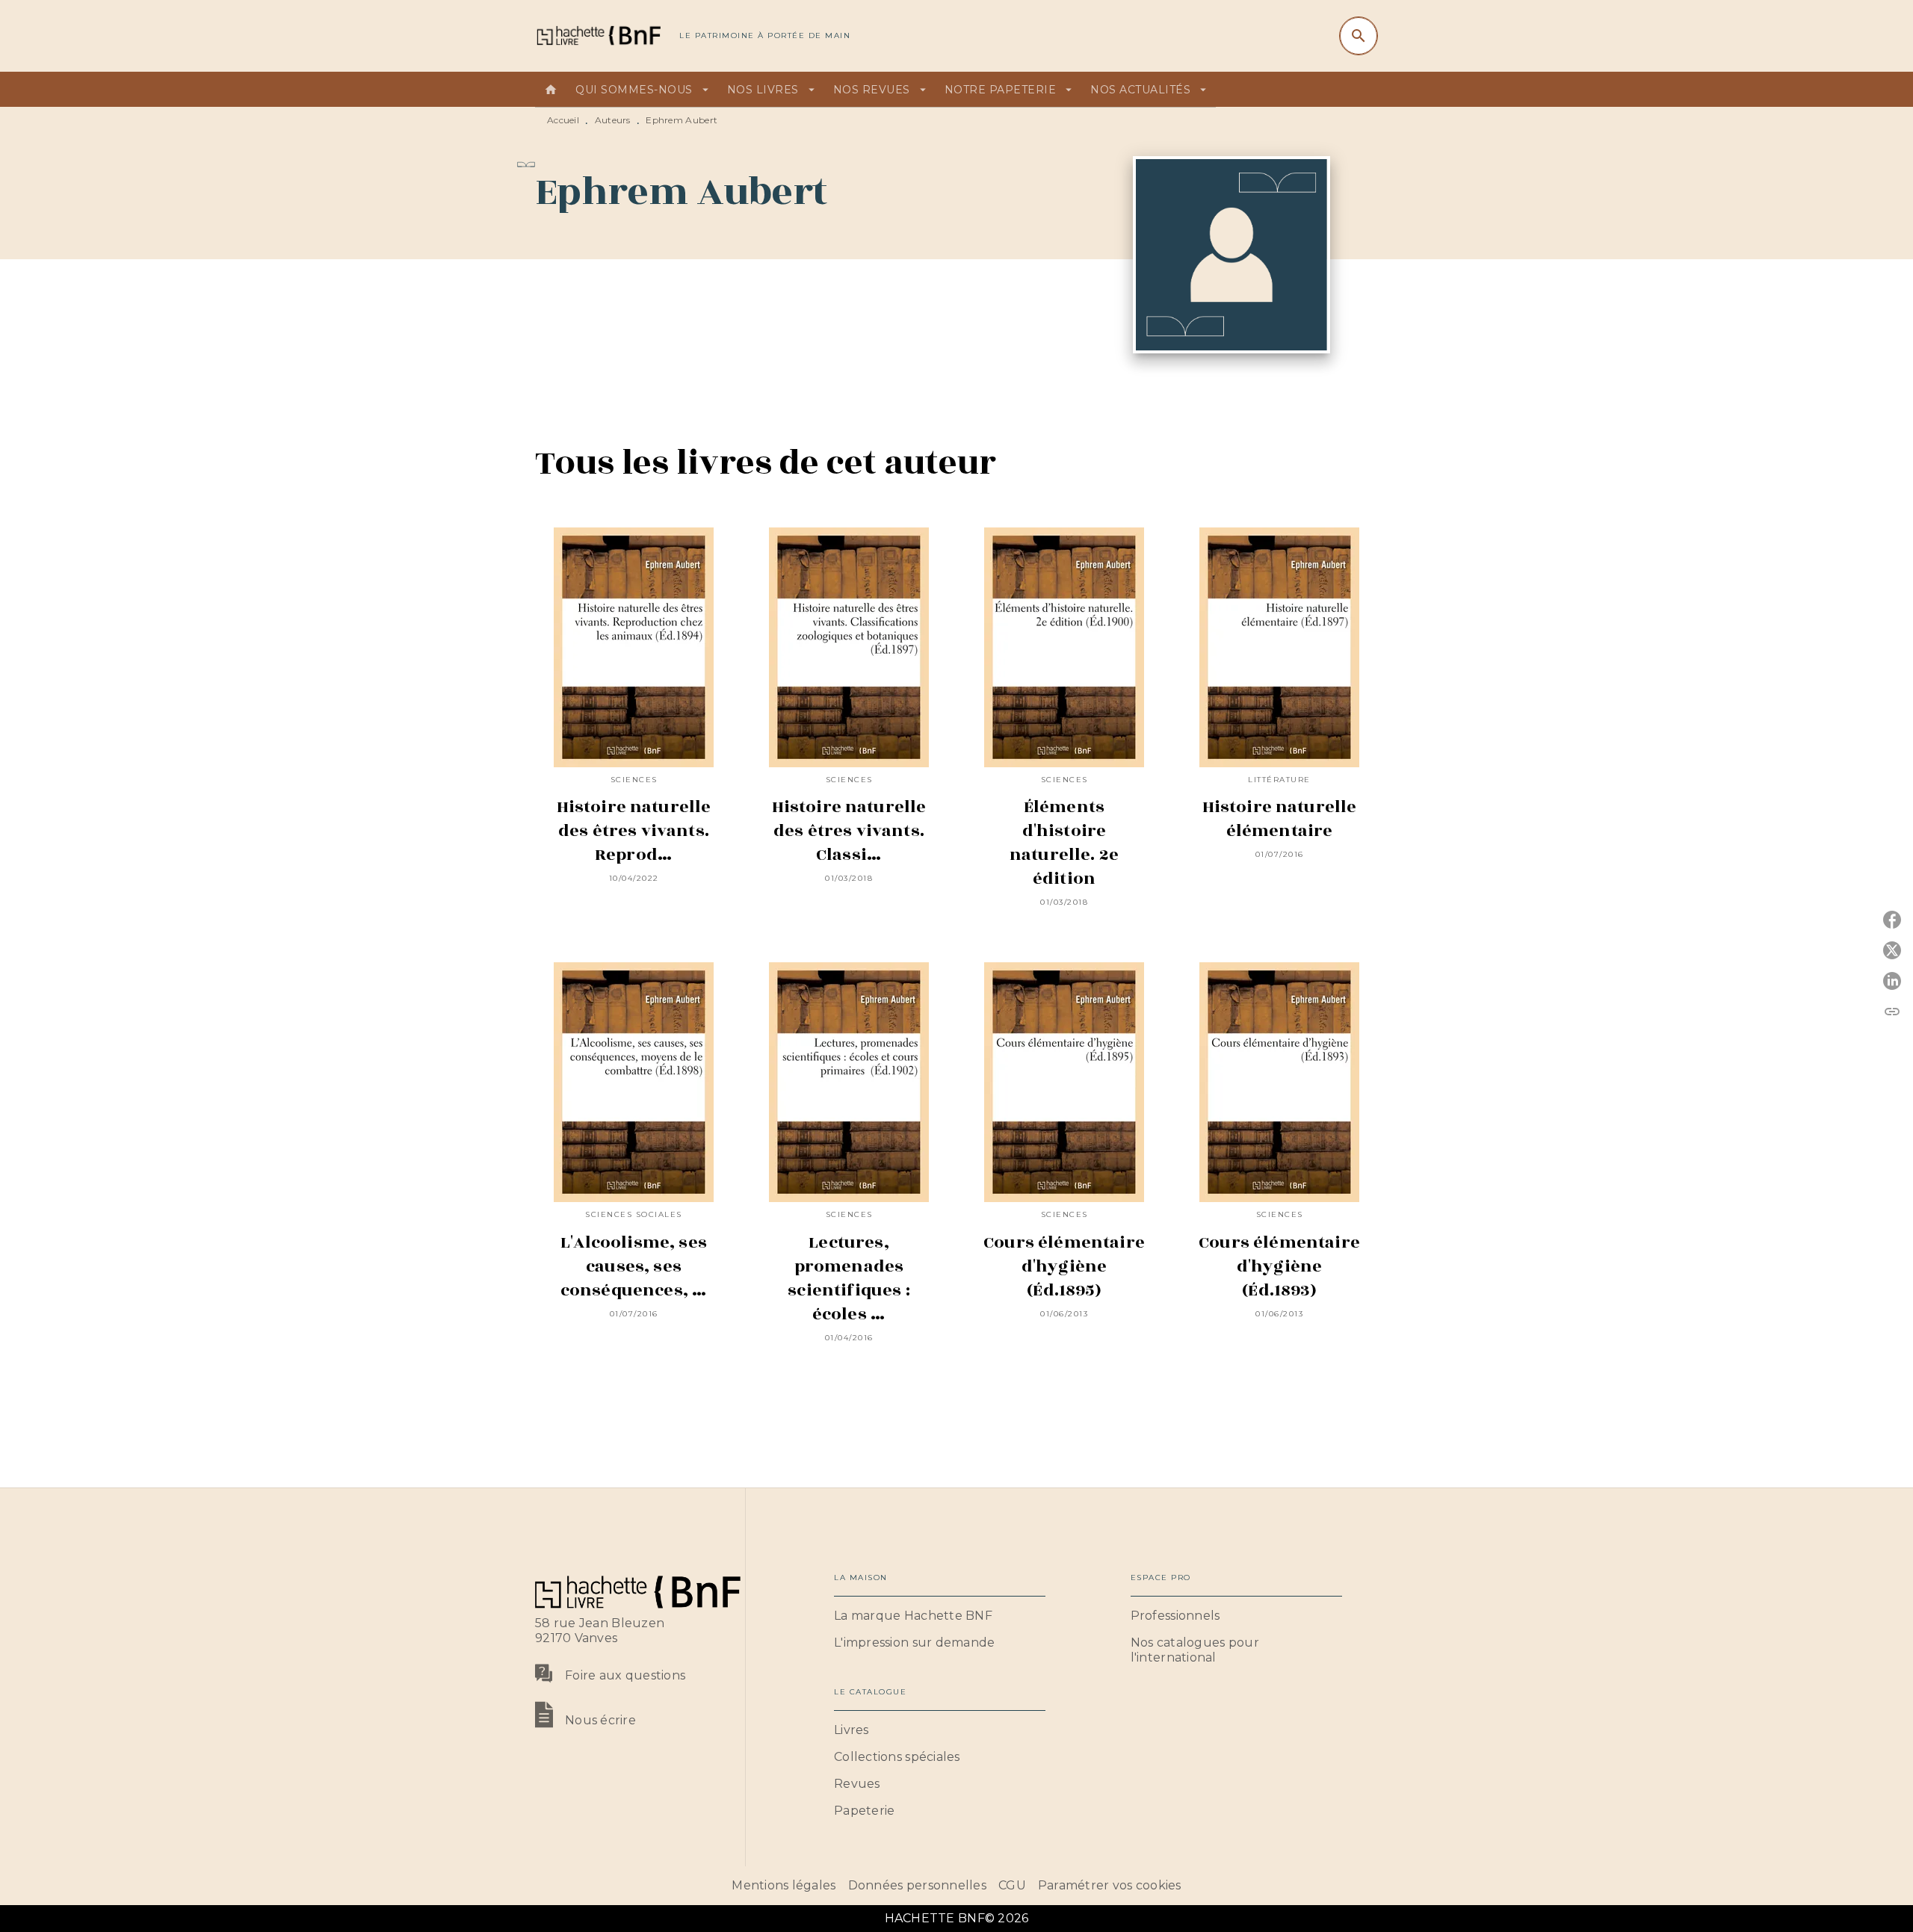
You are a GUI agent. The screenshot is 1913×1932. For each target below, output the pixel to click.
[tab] (551, 90)
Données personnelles (917, 1885)
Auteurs (613, 120)
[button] (940, 1616)
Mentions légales (784, 1885)
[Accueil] (598, 35)
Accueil (563, 120)
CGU (1012, 1885)
